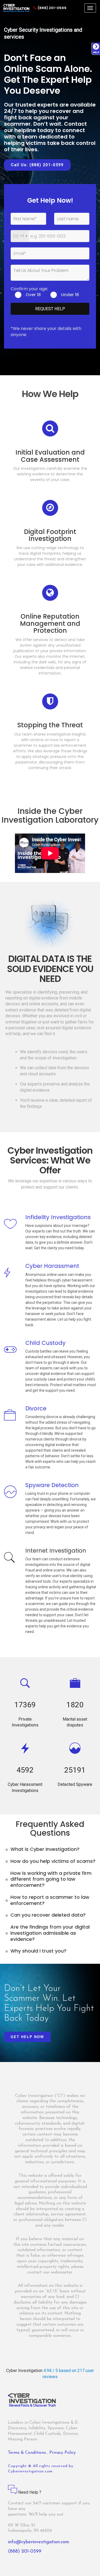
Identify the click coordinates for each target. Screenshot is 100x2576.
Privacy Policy (63, 2453)
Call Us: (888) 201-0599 (37, 165)
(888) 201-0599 (52, 8)
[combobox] (20, 236)
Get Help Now (27, 2037)
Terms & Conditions (28, 2453)
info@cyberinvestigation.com (39, 2542)
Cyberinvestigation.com (30, 2471)
